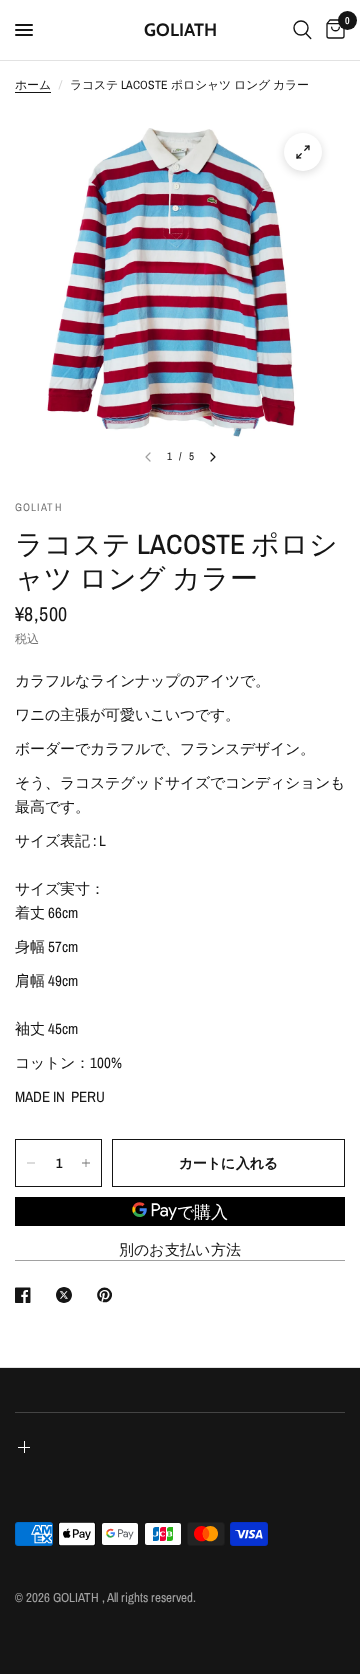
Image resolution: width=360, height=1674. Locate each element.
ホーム (33, 85)
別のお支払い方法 (180, 1249)
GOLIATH (180, 30)
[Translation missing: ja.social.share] (27, 1295)
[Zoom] (303, 152)
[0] (332, 30)
